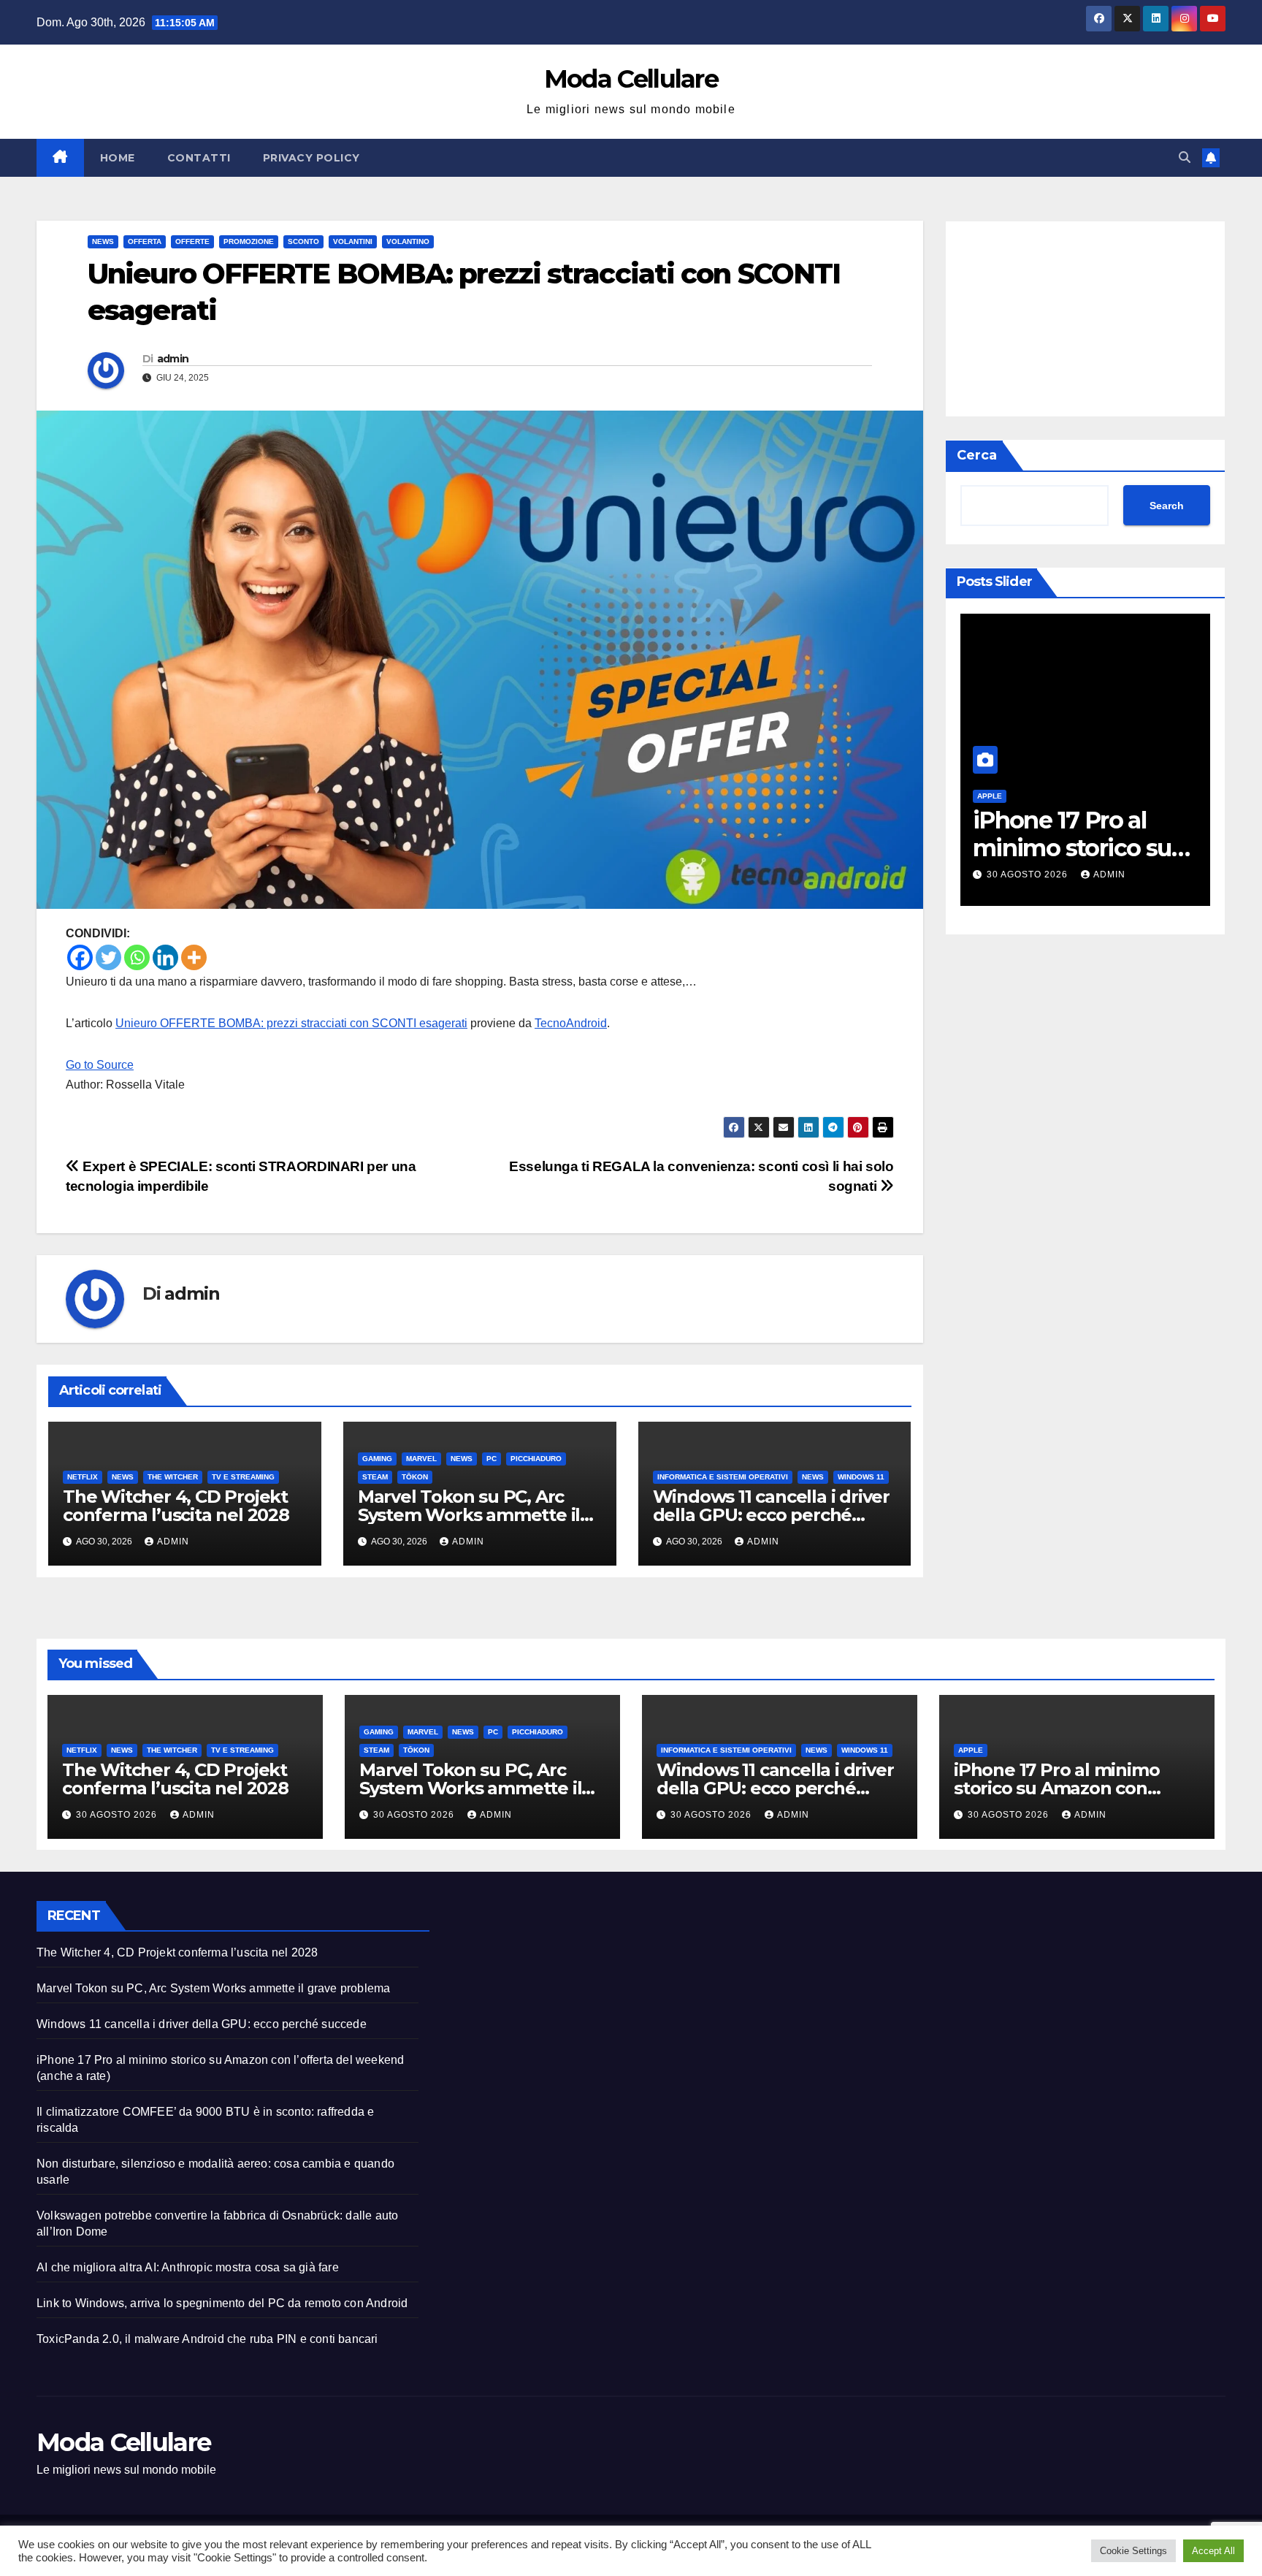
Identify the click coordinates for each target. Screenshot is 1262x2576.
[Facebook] (80, 957)
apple (983, 796)
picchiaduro (536, 1459)
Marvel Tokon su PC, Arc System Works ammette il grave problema (469, 1515)
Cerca (977, 455)
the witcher (173, 1477)
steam (375, 1477)
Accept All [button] (1213, 2551)
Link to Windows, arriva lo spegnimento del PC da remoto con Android (222, 2303)
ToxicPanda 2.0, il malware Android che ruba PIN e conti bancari (207, 2339)
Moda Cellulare (631, 79)
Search (1167, 506)
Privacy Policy (311, 158)
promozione (249, 241)
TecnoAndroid (571, 1023)
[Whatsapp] (137, 957)
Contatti (199, 158)
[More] (194, 957)
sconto (303, 241)
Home (118, 158)
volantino (408, 241)
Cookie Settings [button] (1133, 2551)
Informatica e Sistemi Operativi (723, 1477)
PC (492, 1459)
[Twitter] (108, 957)
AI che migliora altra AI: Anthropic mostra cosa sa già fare (188, 2267)
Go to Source (100, 1065)
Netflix (83, 1477)
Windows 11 (861, 1477)
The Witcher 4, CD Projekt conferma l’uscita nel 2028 (176, 1506)
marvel (421, 1459)
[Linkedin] (165, 957)
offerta (145, 241)
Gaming (377, 1459)
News (103, 241)
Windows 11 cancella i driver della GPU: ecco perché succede (771, 1515)
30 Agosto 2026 (1022, 874)
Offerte (192, 241)
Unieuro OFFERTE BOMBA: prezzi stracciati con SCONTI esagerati (291, 1023)
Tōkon (415, 1477)
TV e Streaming (243, 1477)
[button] (1185, 157)
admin (173, 359)
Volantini (353, 241)
